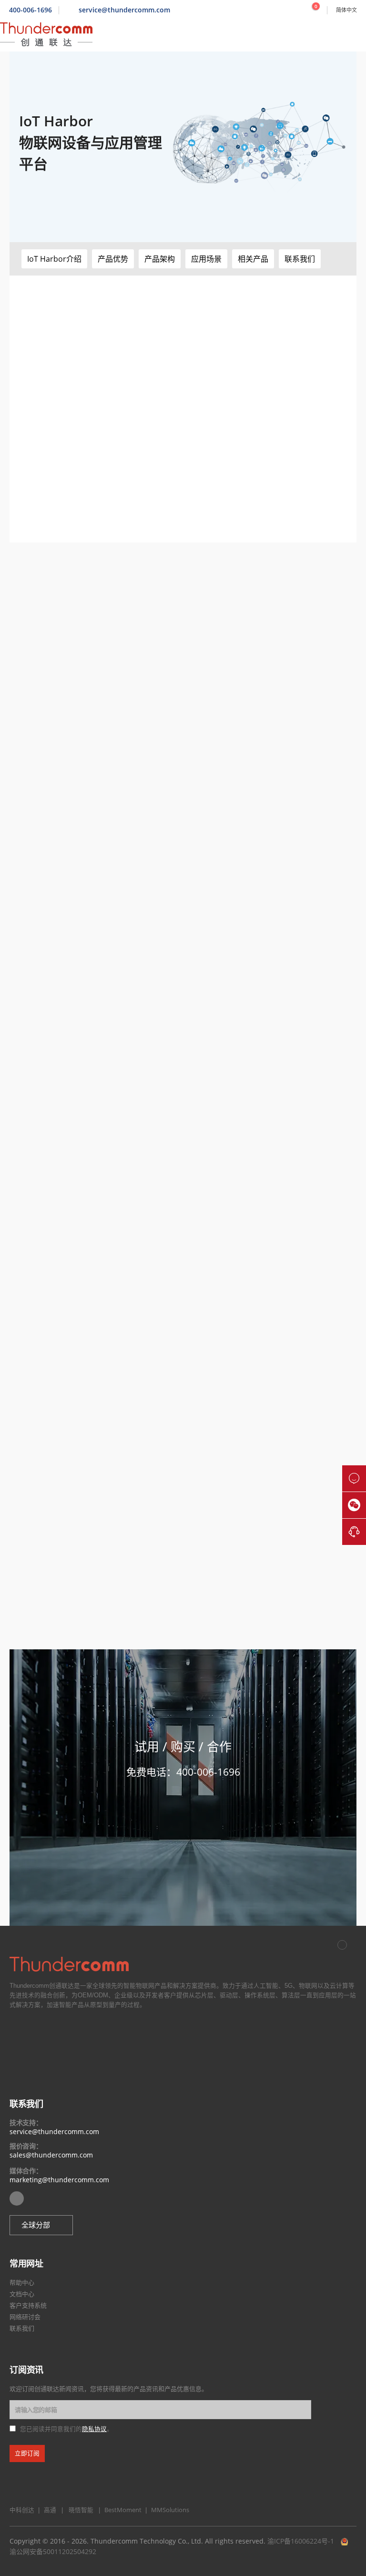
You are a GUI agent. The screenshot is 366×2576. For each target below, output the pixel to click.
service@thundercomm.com (54, 2131)
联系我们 (22, 2328)
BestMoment (121, 2510)
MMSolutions (168, 2510)
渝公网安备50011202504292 (53, 2551)
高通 (49, 2510)
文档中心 (22, 2294)
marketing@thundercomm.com (59, 2180)
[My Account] (295, 10)
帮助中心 (22, 2282)
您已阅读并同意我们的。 (66, 2429)
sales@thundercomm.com (51, 2155)
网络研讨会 (25, 2317)
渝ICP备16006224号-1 (301, 2541)
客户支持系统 (28, 2305)
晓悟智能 (82, 2510)
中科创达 (22, 2510)
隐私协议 (94, 2429)
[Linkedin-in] (17, 2198)
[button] (54, 259)
